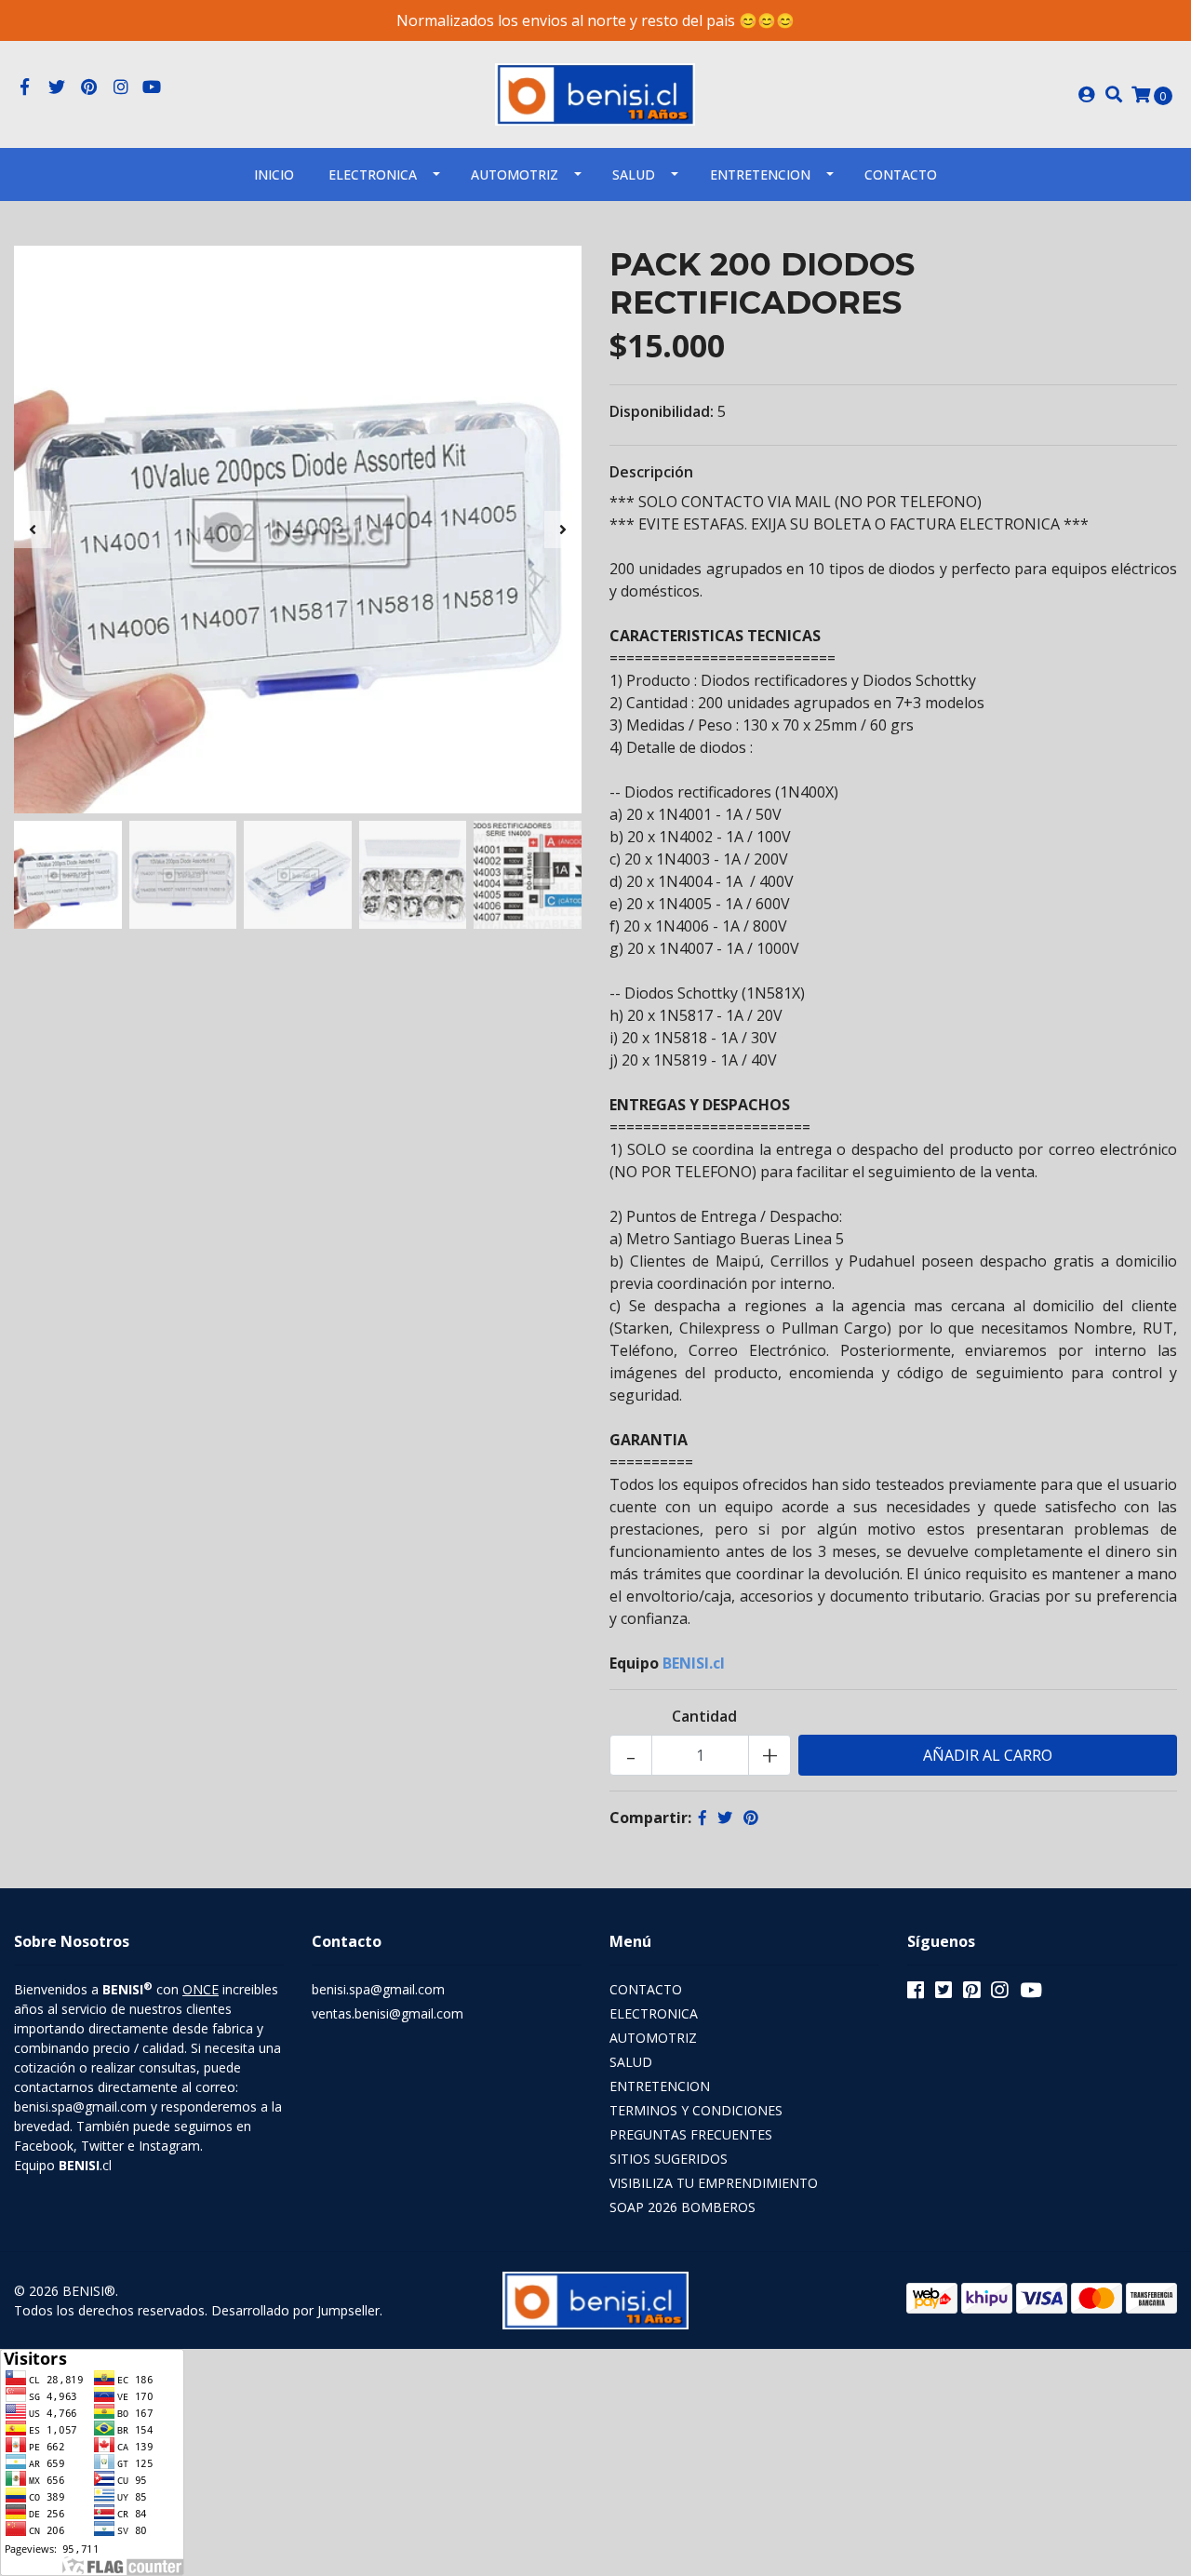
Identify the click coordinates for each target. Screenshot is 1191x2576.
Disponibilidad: (662, 411)
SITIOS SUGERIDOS (669, 2159)
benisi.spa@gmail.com (378, 1989)
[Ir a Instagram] (121, 87)
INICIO (274, 174)
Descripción (651, 472)
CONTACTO (646, 1989)
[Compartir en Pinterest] (751, 1818)
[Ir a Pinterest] (89, 87)
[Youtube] (152, 87)
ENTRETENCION (760, 174)
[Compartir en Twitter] (725, 1818)
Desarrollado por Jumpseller (295, 2310)
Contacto (901, 174)
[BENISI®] (595, 93)
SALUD (634, 174)
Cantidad (704, 1716)
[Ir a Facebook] (25, 87)
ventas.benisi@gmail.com (388, 2013)
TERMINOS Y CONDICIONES (696, 2110)
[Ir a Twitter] (57, 87)
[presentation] (33, 530)
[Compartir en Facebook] (703, 1818)
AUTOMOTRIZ (515, 174)
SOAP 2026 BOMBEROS (682, 2207)
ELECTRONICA (373, 174)
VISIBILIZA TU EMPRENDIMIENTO (714, 2183)
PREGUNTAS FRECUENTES (691, 2134)
